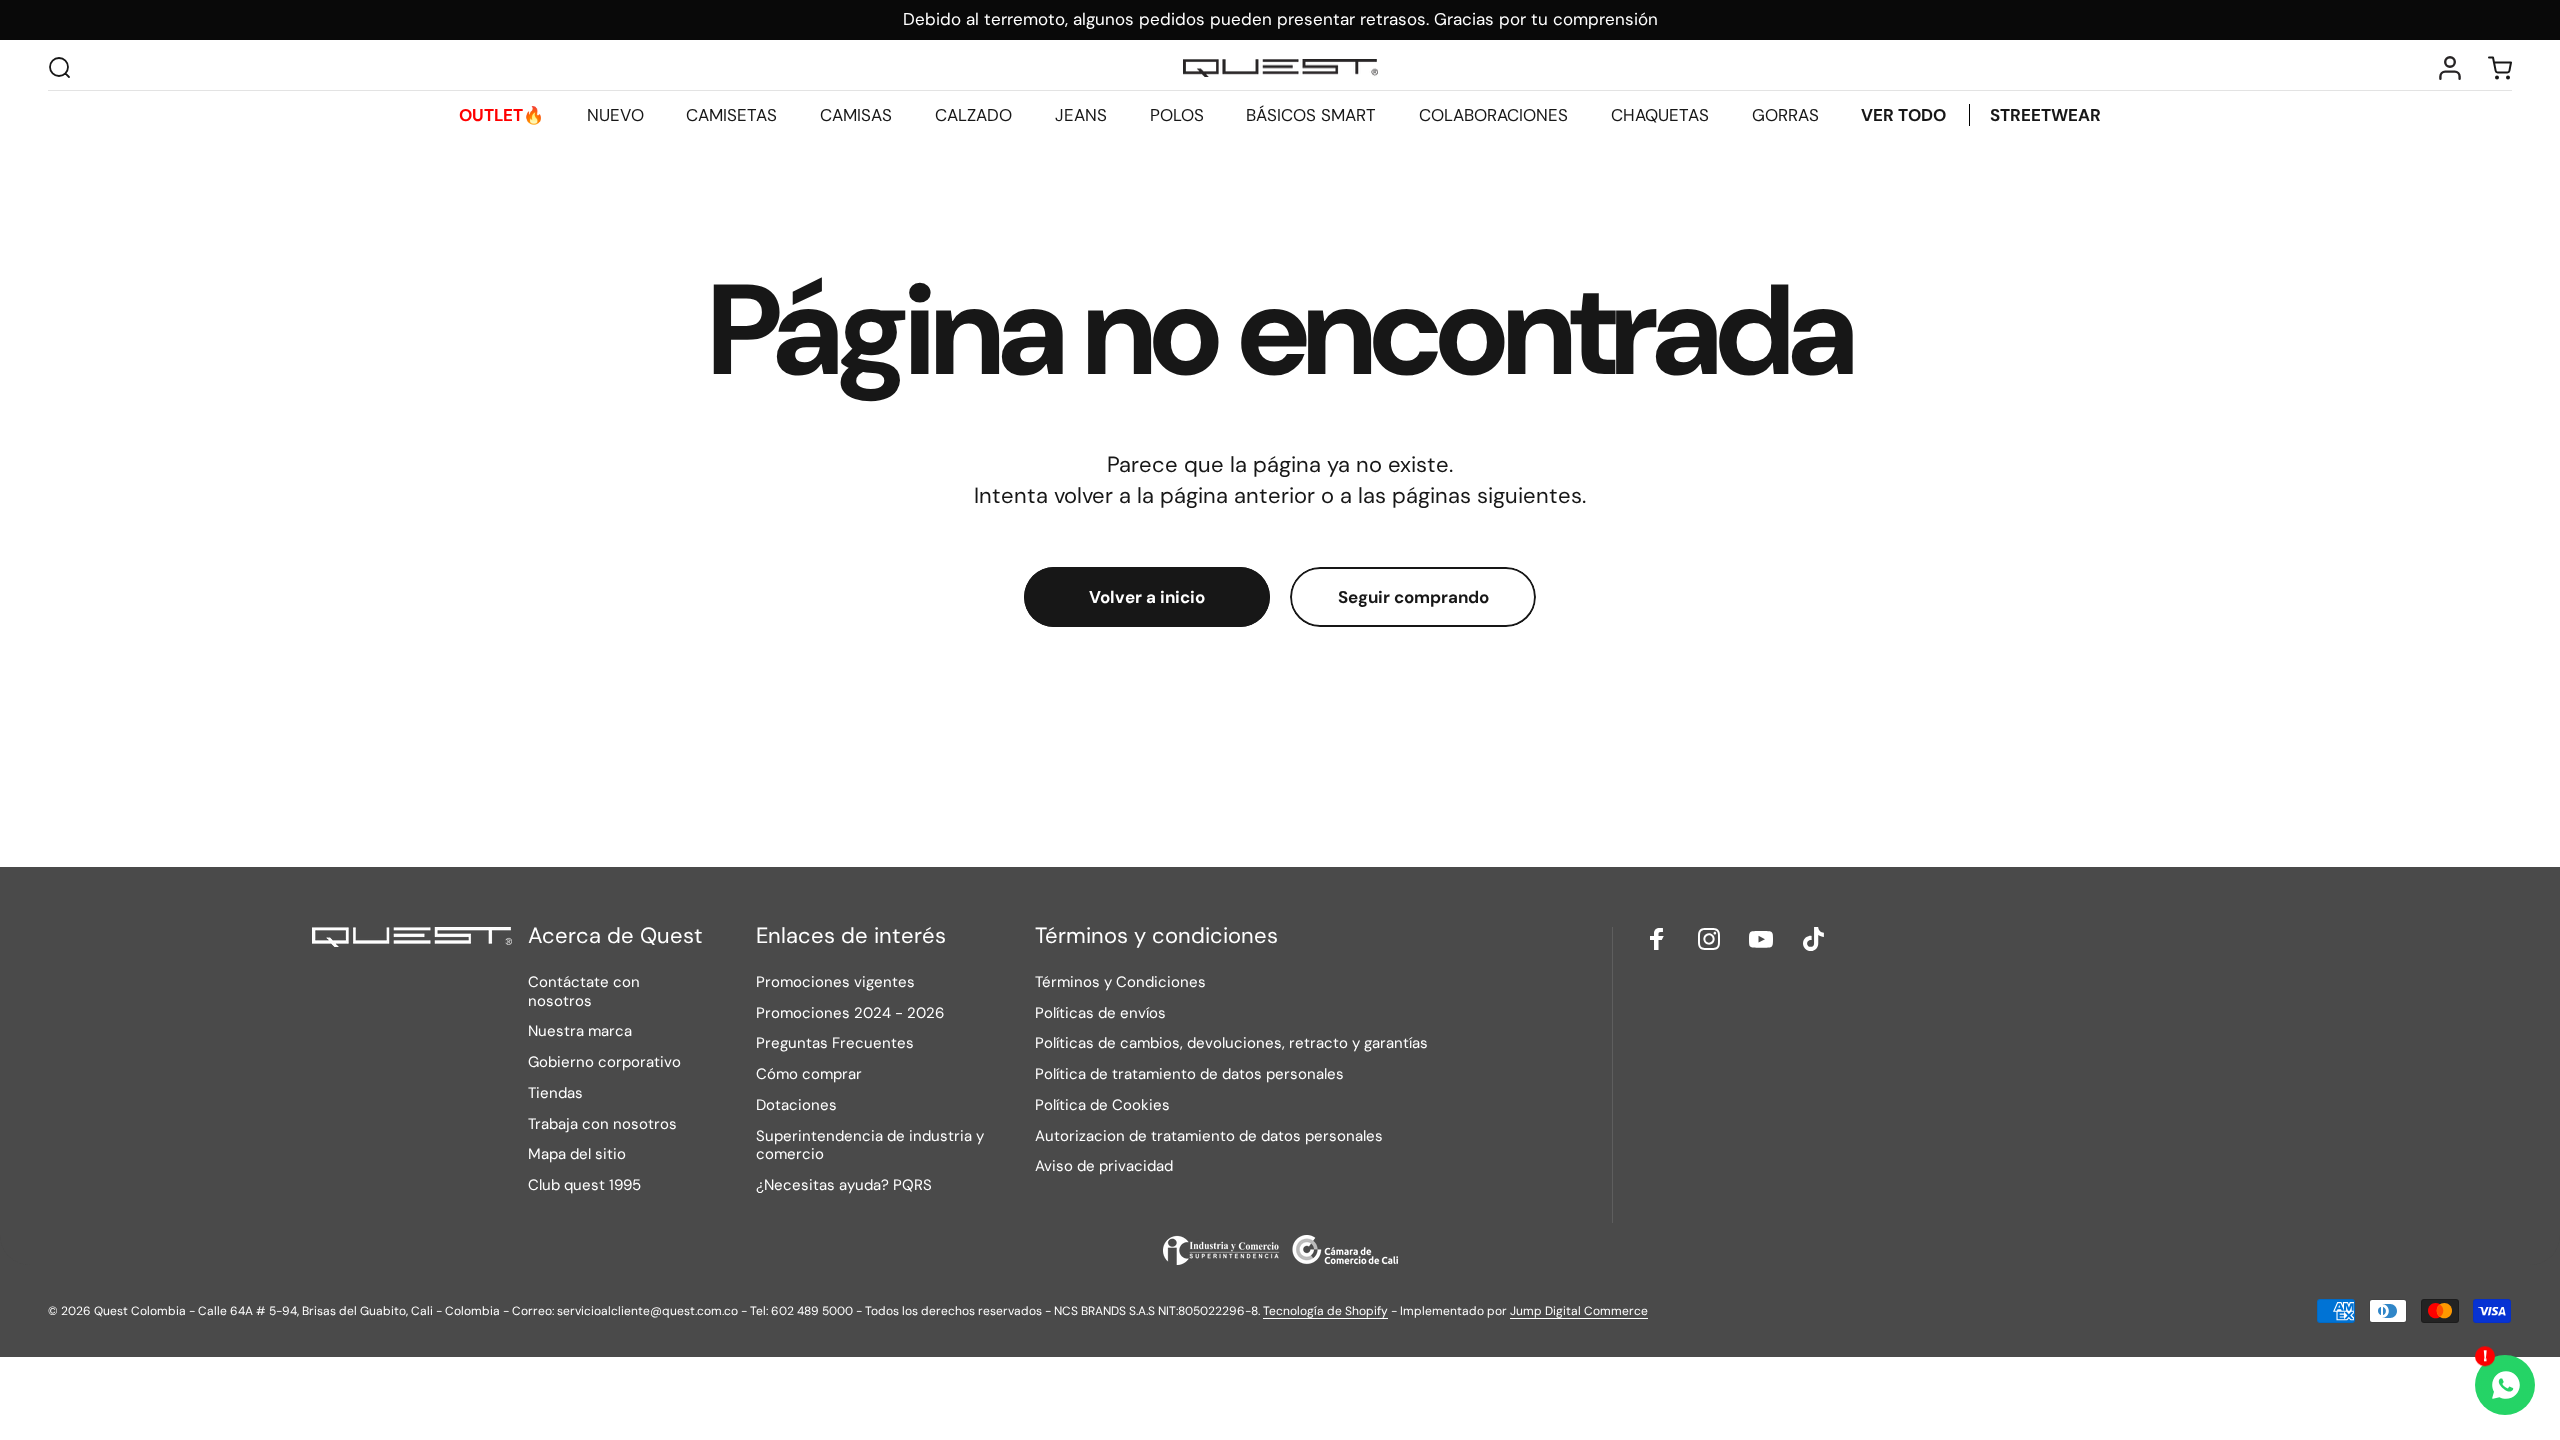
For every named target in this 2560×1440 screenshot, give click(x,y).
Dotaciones (796, 1105)
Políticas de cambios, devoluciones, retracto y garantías (1231, 1043)
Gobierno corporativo (604, 1062)
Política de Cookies (1102, 1105)
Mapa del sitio (577, 1154)
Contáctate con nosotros (584, 992)
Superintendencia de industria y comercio (870, 1146)
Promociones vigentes (835, 982)
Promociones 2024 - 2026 (850, 1013)
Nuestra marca (580, 1031)
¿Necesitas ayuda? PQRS (844, 1185)
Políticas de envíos (1100, 1013)
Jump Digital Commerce (1579, 1311)
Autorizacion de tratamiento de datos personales (1209, 1136)
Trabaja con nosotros (602, 1124)
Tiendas (555, 1093)
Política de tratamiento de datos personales (1189, 1074)
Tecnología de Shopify (1325, 1311)
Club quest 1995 (584, 1185)
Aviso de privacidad (1104, 1166)
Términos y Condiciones (1120, 982)
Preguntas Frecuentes (835, 1043)
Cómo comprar (809, 1074)
